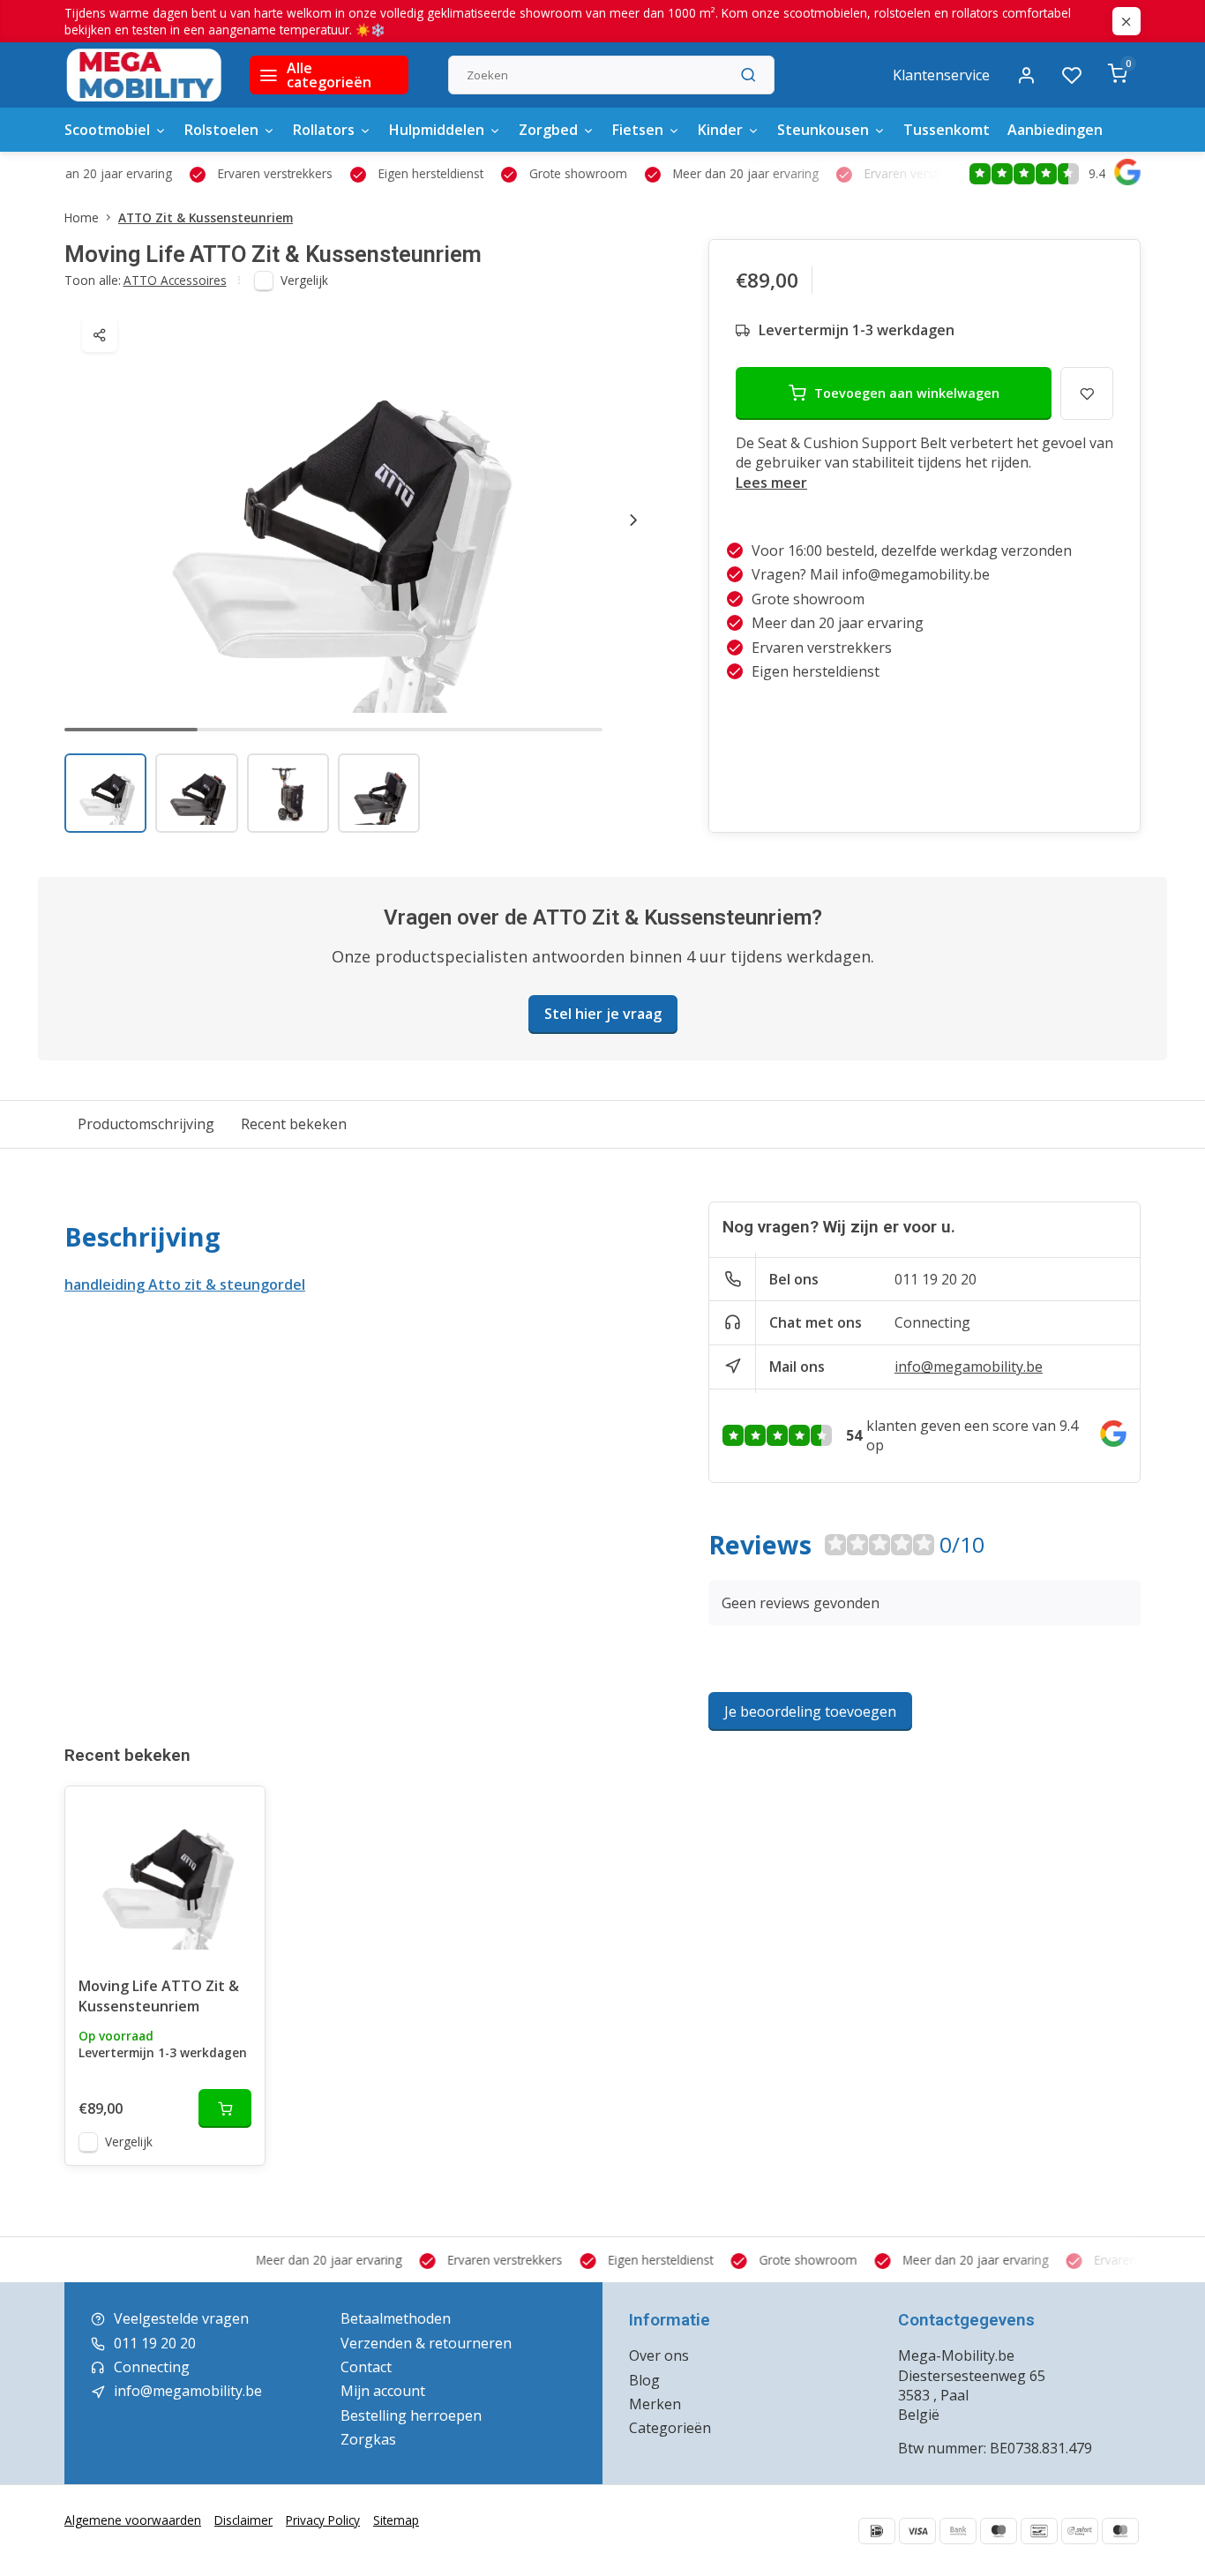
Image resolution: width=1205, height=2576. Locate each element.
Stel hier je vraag (603, 1014)
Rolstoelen (221, 130)
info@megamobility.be (969, 1367)
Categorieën (670, 2428)
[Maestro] (999, 2531)
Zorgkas (368, 2439)
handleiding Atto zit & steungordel (185, 1284)
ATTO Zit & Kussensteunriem (206, 217)
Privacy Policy (323, 2520)
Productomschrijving (146, 1124)
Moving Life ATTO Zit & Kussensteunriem (159, 1996)
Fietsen (638, 130)
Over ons (659, 2355)
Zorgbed (548, 130)
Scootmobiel (107, 130)
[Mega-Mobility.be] (144, 75)
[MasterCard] (1120, 2531)
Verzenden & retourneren (426, 2343)
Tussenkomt (947, 130)
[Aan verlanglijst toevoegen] (238, 1813)
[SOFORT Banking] (1080, 2531)
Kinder (720, 130)
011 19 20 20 (936, 1279)
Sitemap (396, 2520)
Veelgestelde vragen (181, 2318)
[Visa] (917, 2531)
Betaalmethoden (396, 2318)
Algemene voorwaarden (133, 2520)
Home (82, 217)
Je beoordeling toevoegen (810, 1711)
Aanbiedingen (1055, 130)
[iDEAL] (877, 2531)
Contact (366, 2367)
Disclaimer (243, 2520)
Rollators (324, 130)
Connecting (932, 1322)
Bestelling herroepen (411, 2415)
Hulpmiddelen (437, 130)
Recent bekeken (294, 1124)
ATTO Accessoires (175, 280)
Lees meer (771, 483)
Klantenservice (941, 75)
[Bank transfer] (958, 2531)
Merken (655, 2404)
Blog (644, 2380)
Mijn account (383, 2391)
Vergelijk (304, 280)
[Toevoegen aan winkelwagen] (225, 2108)
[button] (633, 520)
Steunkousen (823, 130)
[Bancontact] (1039, 2531)
